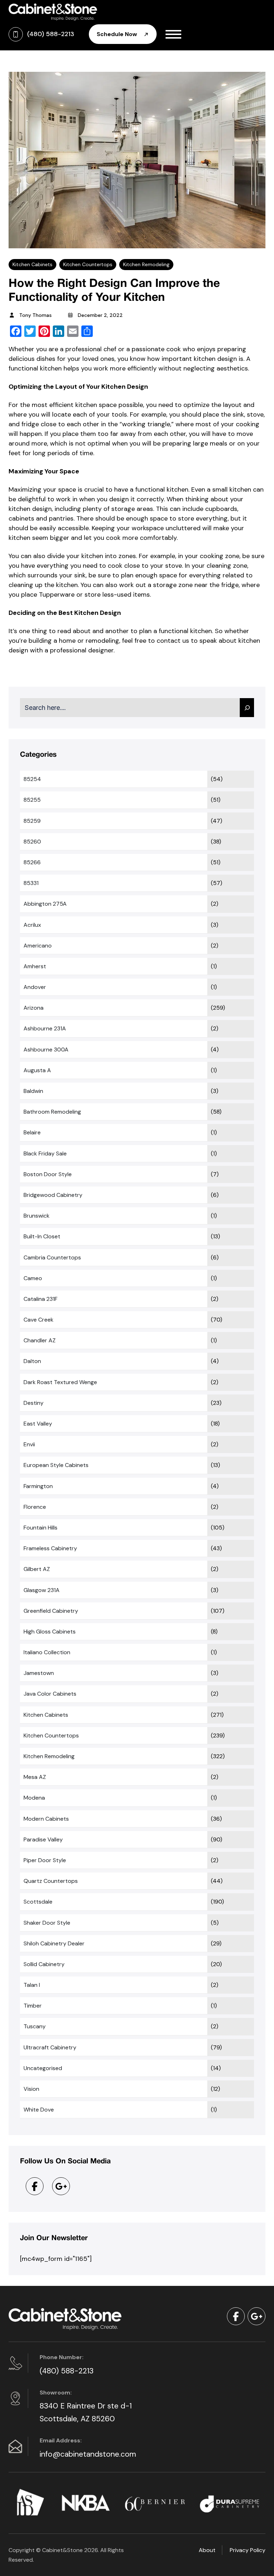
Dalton (32, 1361)
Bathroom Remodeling (52, 1112)
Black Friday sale (45, 1153)
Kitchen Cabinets (32, 264)
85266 (32, 862)
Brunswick (37, 1216)
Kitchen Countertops (88, 264)
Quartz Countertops (51, 1881)
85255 (32, 800)
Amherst (35, 966)
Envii (29, 1444)
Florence (35, 1507)
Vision (31, 2089)
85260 (32, 842)
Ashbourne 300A (46, 1050)
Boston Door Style (48, 1174)
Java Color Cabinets (50, 1694)
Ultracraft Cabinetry (50, 2047)
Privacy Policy (248, 2550)
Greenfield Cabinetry (51, 1611)
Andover (35, 987)
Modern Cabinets (46, 1819)
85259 (32, 821)
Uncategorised (43, 2068)
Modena (34, 1798)
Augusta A (37, 1070)
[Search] (247, 708)
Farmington (38, 1486)
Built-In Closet (42, 1236)
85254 (32, 779)
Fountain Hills (40, 1528)
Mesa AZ (35, 1777)
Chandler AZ (40, 1340)
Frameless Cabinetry (50, 1548)
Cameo (33, 1278)
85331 (31, 883)
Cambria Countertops (52, 1257)
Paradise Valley (43, 1839)
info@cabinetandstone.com (88, 2454)
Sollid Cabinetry (44, 1964)
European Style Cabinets (56, 1465)
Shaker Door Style (47, 1923)
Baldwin (33, 1091)
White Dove (39, 2110)
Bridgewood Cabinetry (53, 1195)
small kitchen (232, 489)
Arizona (34, 1008)
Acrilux (32, 925)
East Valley (38, 1424)
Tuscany (35, 2026)
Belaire (32, 1132)
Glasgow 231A (42, 1590)
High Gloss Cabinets (50, 1632)
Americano (38, 946)
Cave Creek (39, 1320)
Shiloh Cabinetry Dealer (54, 1943)
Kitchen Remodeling (146, 264)
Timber (33, 2006)
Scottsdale (38, 1902)
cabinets (21, 518)
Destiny (34, 1403)
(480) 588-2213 (67, 2371)
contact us (173, 641)
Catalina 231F (40, 1299)
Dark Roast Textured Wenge (60, 1382)
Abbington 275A (45, 904)
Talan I (32, 1985)
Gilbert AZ (37, 1569)
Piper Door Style (45, 1860)
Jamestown (39, 1673)
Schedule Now (118, 34)
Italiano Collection (47, 1652)
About (207, 2550)
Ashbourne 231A (45, 1028)
